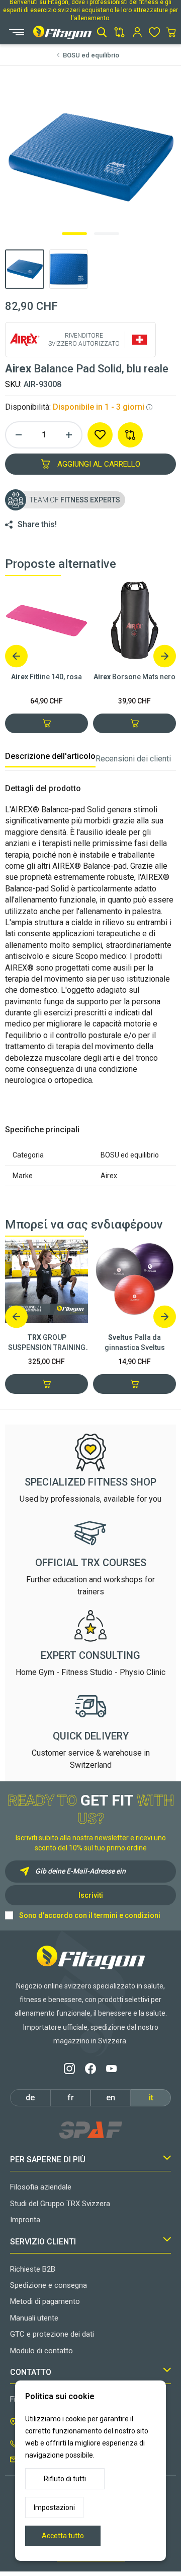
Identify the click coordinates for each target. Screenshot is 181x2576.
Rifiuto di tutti (65, 2479)
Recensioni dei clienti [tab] (133, 759)
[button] (102, 32)
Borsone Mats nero (134, 677)
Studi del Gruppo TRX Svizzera (60, 2204)
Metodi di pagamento (45, 2301)
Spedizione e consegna (49, 2285)
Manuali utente (34, 2318)
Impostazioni (54, 2507)
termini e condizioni (127, 1915)
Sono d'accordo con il (90, 1915)
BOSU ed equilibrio (91, 55)
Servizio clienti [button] (43, 2242)
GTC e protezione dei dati (52, 2334)
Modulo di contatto (41, 2351)
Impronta (25, 2220)
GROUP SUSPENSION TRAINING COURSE (47, 1343)
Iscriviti (91, 1895)
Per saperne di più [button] (48, 2160)
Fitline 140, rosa (47, 677)
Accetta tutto (63, 2536)
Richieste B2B (33, 2269)
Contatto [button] (31, 2372)
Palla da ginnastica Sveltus (135, 1342)
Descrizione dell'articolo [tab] (50, 756)
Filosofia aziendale (41, 2187)
